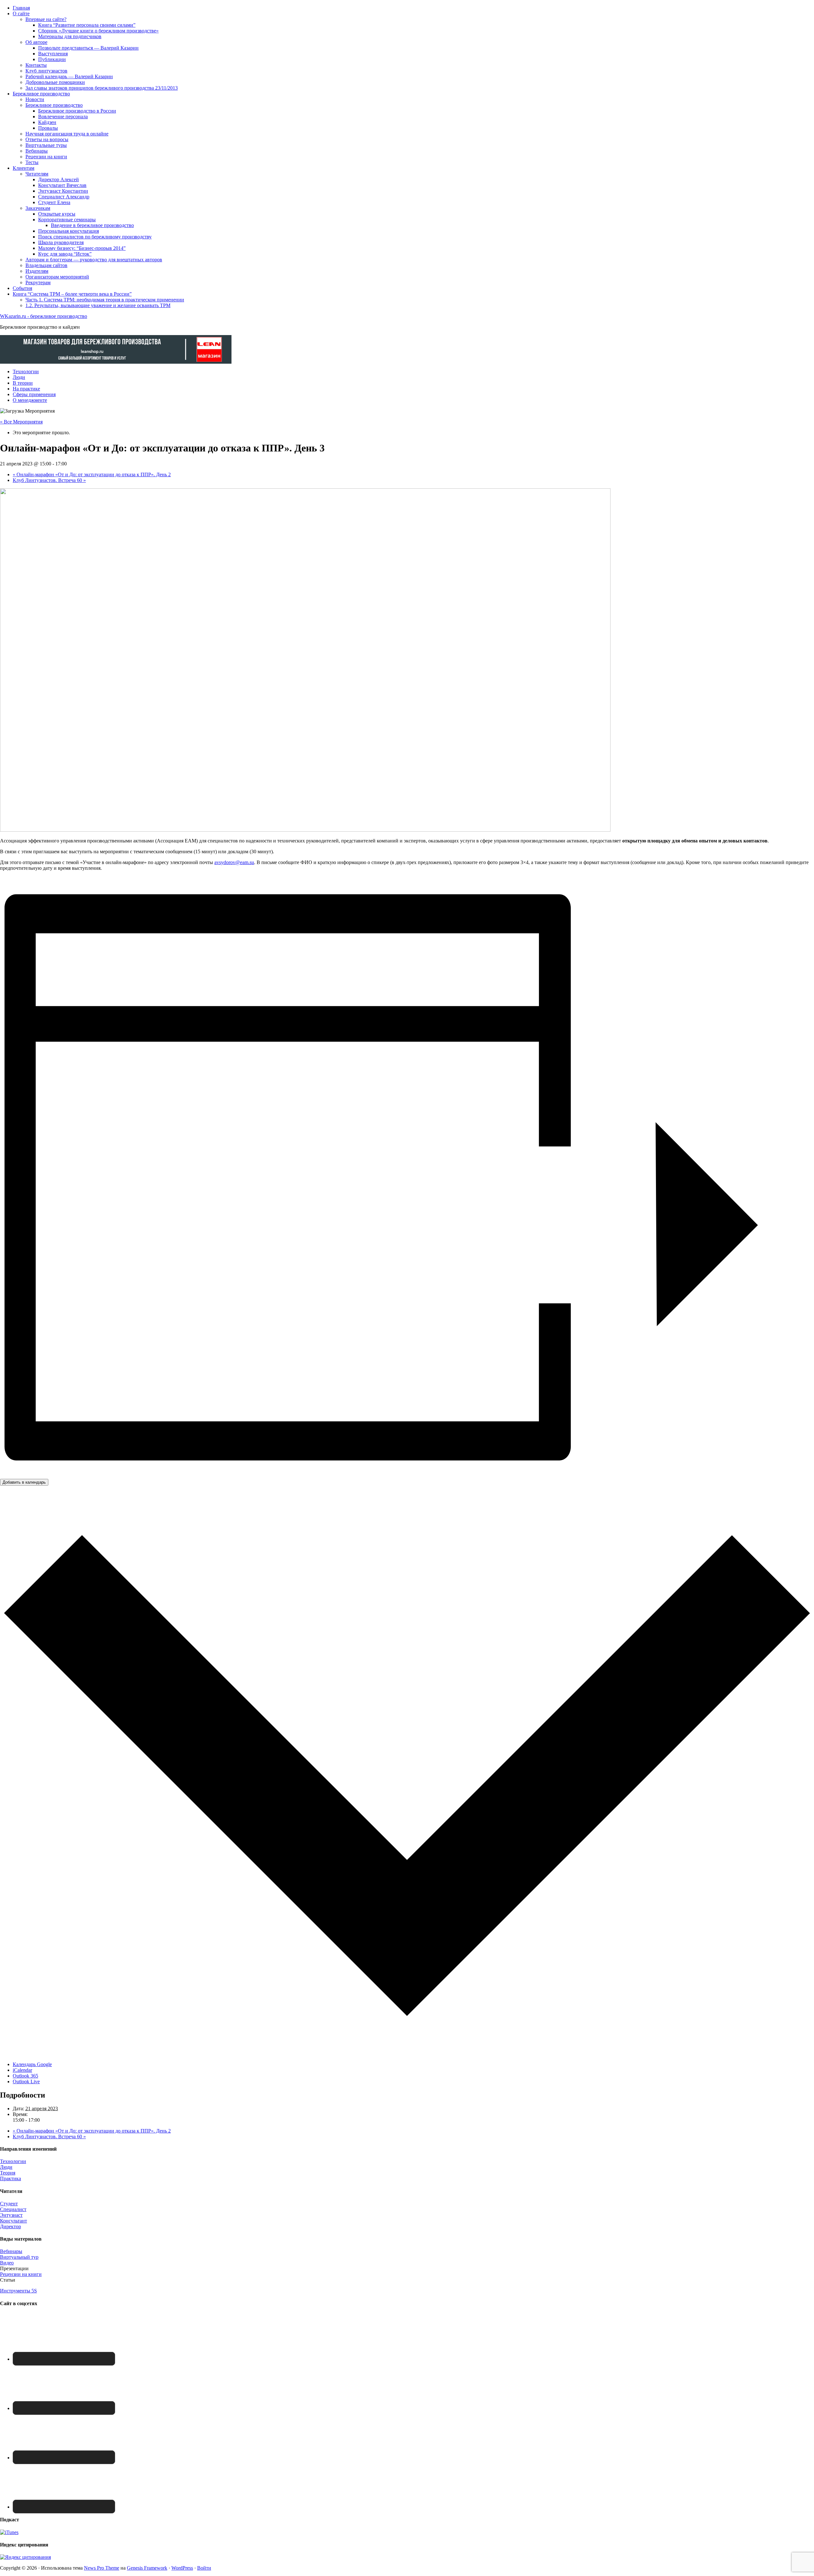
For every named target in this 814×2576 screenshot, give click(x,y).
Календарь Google (32, 2064)
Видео (7, 2263)
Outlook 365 (25, 2076)
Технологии (13, 2161)
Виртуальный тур (19, 2257)
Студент (9, 2204)
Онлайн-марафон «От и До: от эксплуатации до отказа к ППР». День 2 (92, 474)
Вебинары (11, 2251)
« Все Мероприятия (21, 422)
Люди (6, 2167)
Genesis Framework (147, 2568)
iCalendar (22, 2070)
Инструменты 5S (18, 2291)
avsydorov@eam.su (234, 862)
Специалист (13, 2209)
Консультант (14, 2221)
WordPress (182, 2568)
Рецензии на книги (21, 2274)
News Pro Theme (102, 2568)
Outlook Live (26, 2081)
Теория (8, 2173)
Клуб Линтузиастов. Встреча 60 (49, 480)
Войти (204, 2568)
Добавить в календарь (24, 1482)
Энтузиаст (11, 2215)
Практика (10, 2178)
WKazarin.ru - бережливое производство (44, 316)
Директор (10, 2226)
